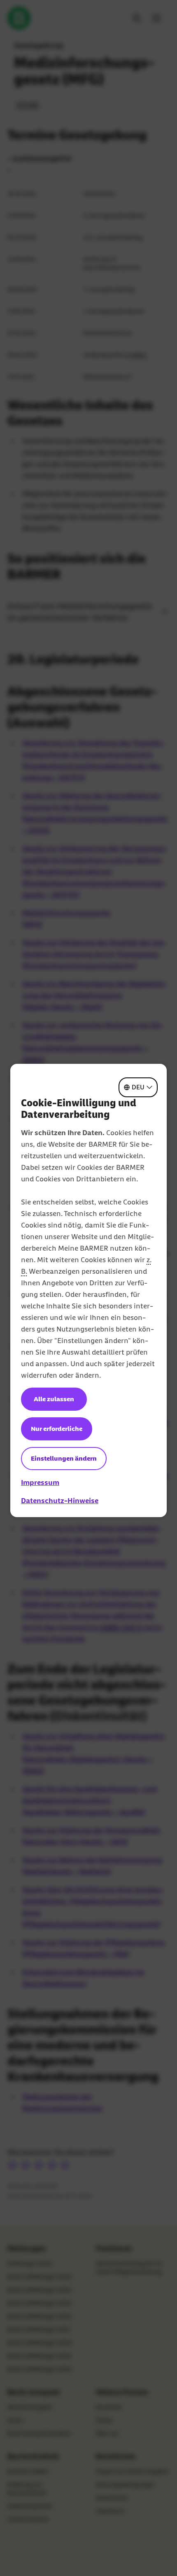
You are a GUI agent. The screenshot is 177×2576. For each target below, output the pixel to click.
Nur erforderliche (57, 1429)
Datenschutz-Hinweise (60, 1501)
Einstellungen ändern (64, 1458)
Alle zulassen (54, 1399)
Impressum (40, 1482)
